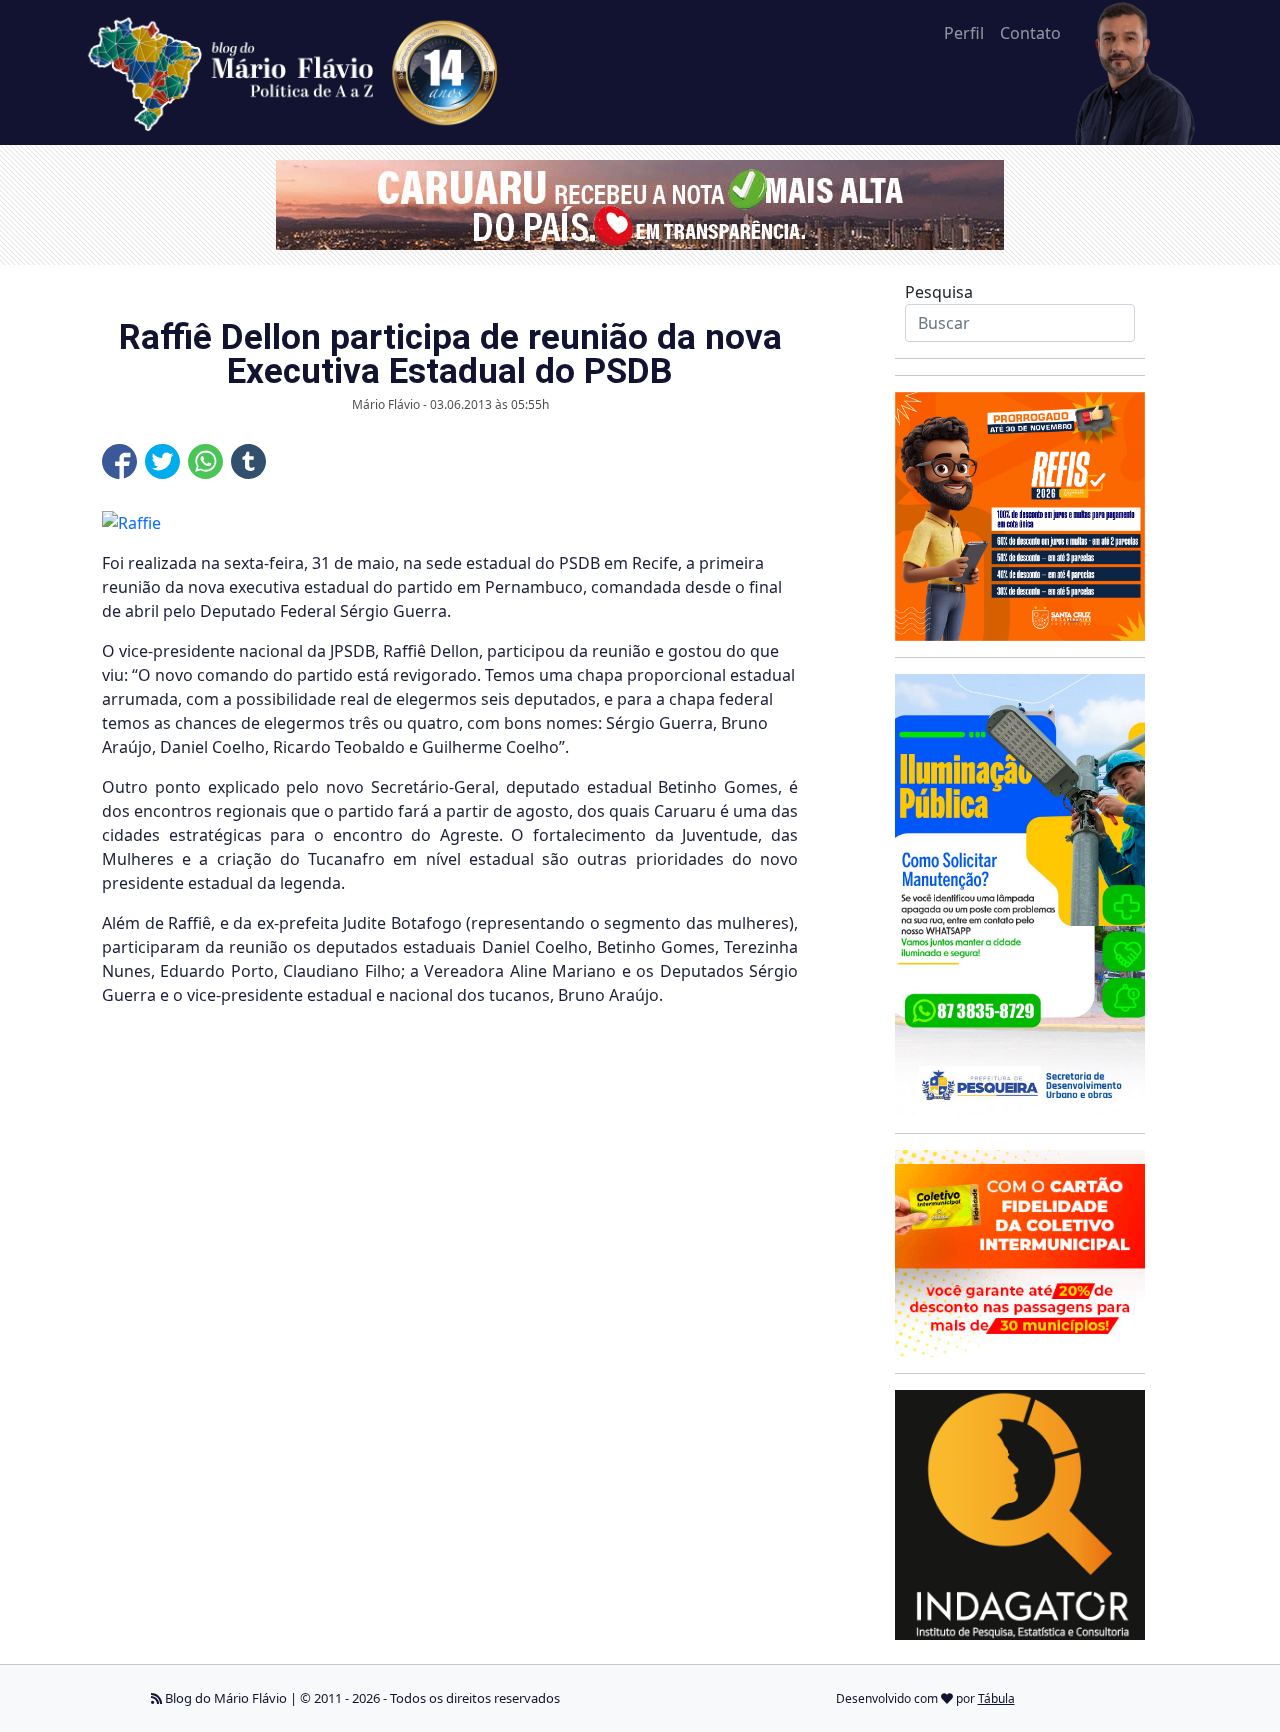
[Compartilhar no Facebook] (119, 461)
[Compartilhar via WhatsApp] (205, 461)
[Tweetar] (162, 461)
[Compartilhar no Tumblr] (248, 461)
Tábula (996, 1698)
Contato (1030, 33)
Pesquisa (939, 292)
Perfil (964, 33)
